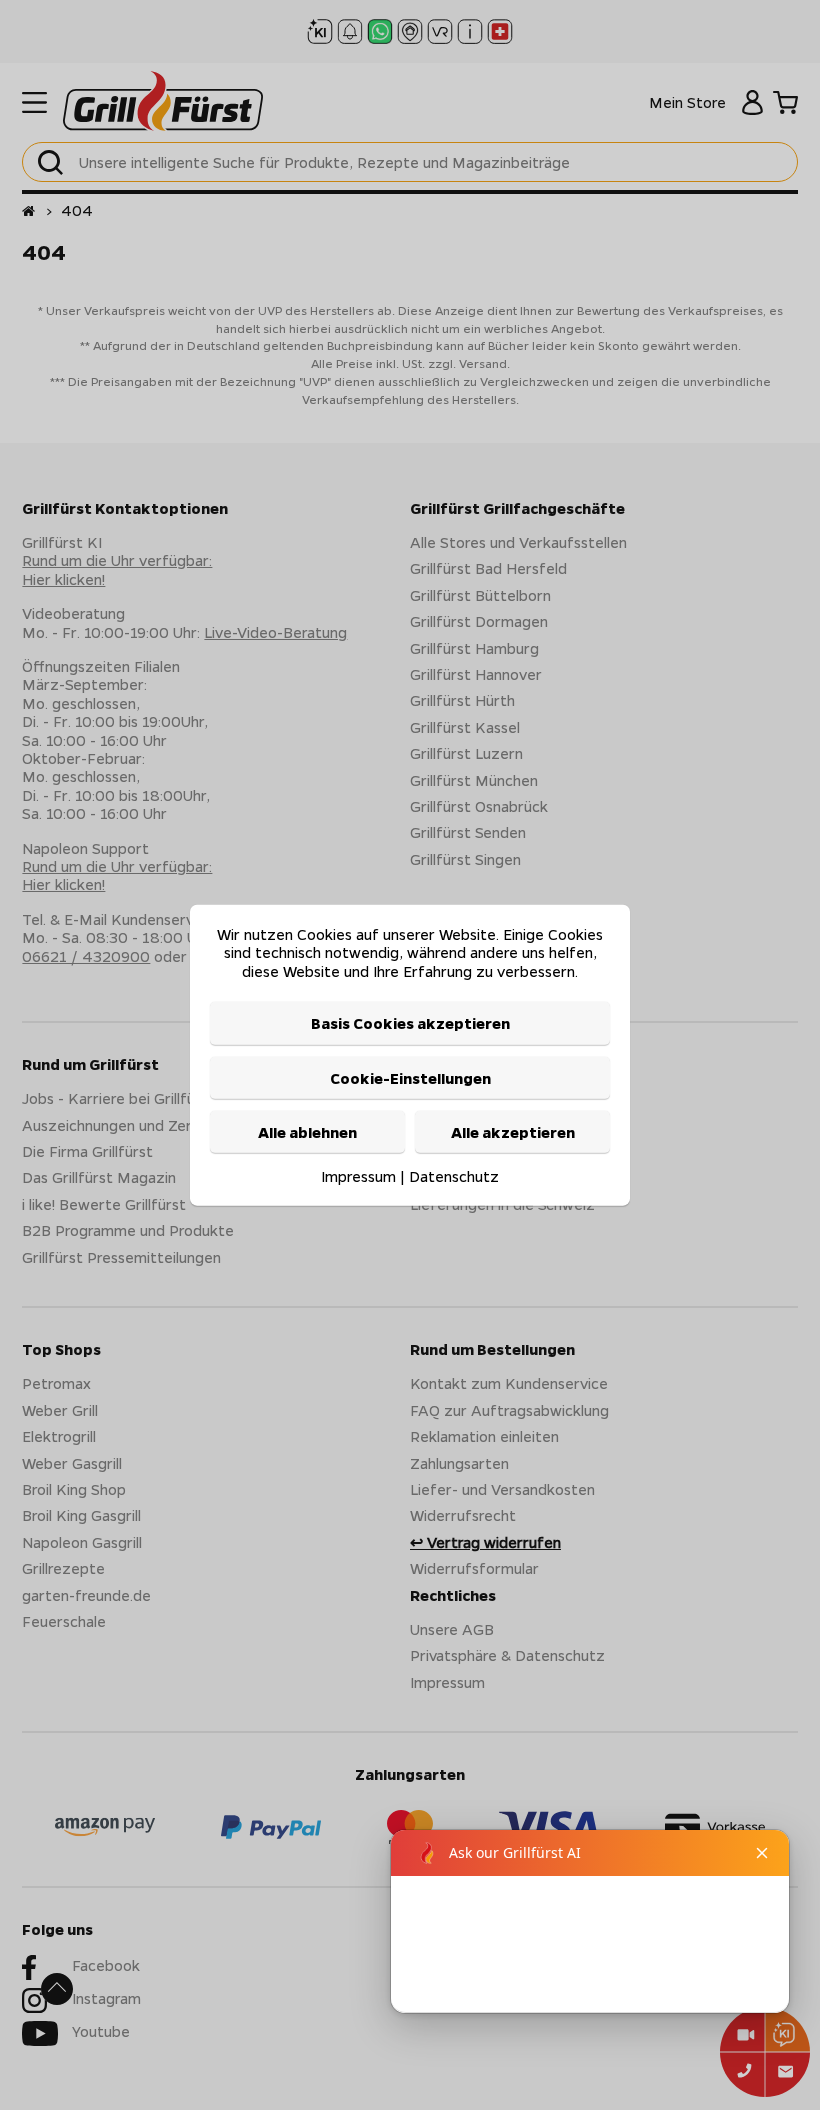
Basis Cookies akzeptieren (410, 1023)
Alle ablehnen (307, 1132)
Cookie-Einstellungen (410, 1077)
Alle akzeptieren (513, 1132)
